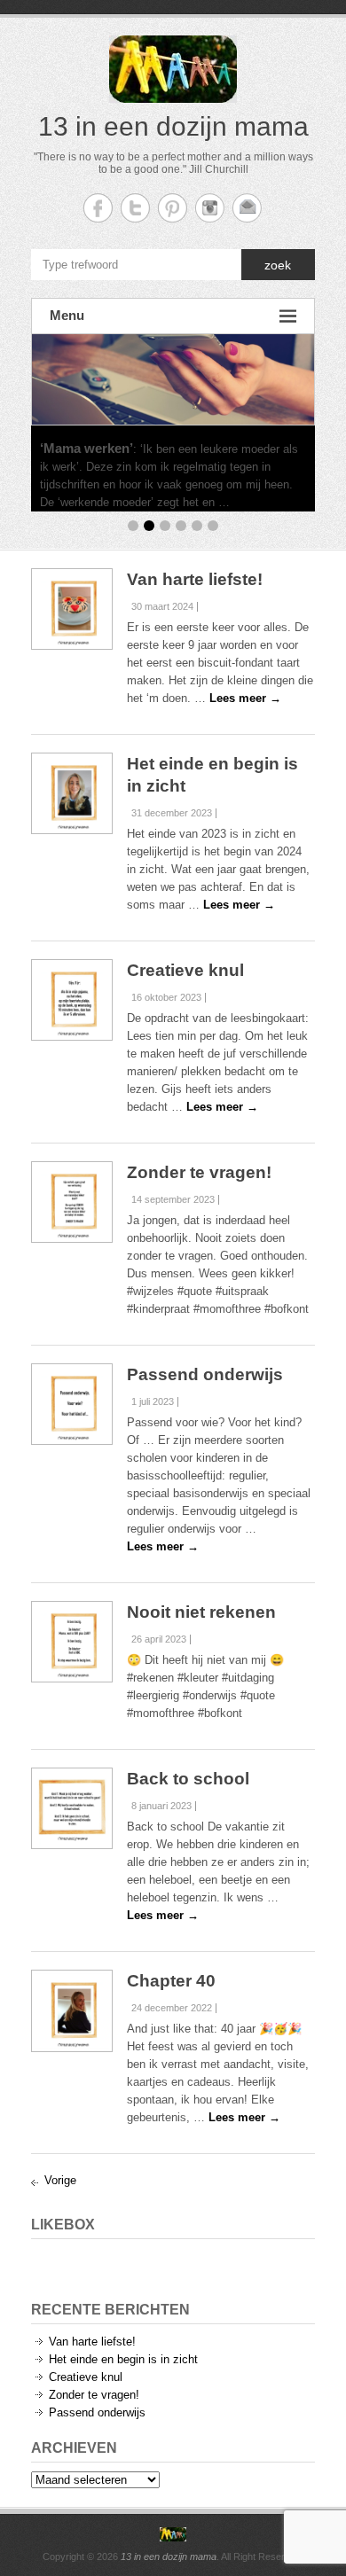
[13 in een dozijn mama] (173, 2534)
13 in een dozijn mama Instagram (210, 208)
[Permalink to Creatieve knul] (72, 1000)
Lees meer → (269, 502)
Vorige (60, 2180)
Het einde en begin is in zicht (123, 2359)
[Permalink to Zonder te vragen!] (72, 1202)
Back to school (188, 1779)
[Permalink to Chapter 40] (72, 2011)
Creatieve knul (185, 970)
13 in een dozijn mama (173, 126)
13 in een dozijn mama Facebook (98, 208)
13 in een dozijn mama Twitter (135, 208)
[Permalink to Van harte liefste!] (72, 609)
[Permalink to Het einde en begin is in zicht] (72, 793)
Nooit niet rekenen (201, 1612)
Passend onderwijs (205, 1374)
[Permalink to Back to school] (72, 1808)
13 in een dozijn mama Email (247, 208)
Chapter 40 (171, 1981)
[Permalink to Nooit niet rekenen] (72, 1642)
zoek (278, 265)
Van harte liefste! (195, 579)
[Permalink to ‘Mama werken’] (173, 379)
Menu (67, 315)
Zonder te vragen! (199, 1172)
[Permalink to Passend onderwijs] (72, 1404)
